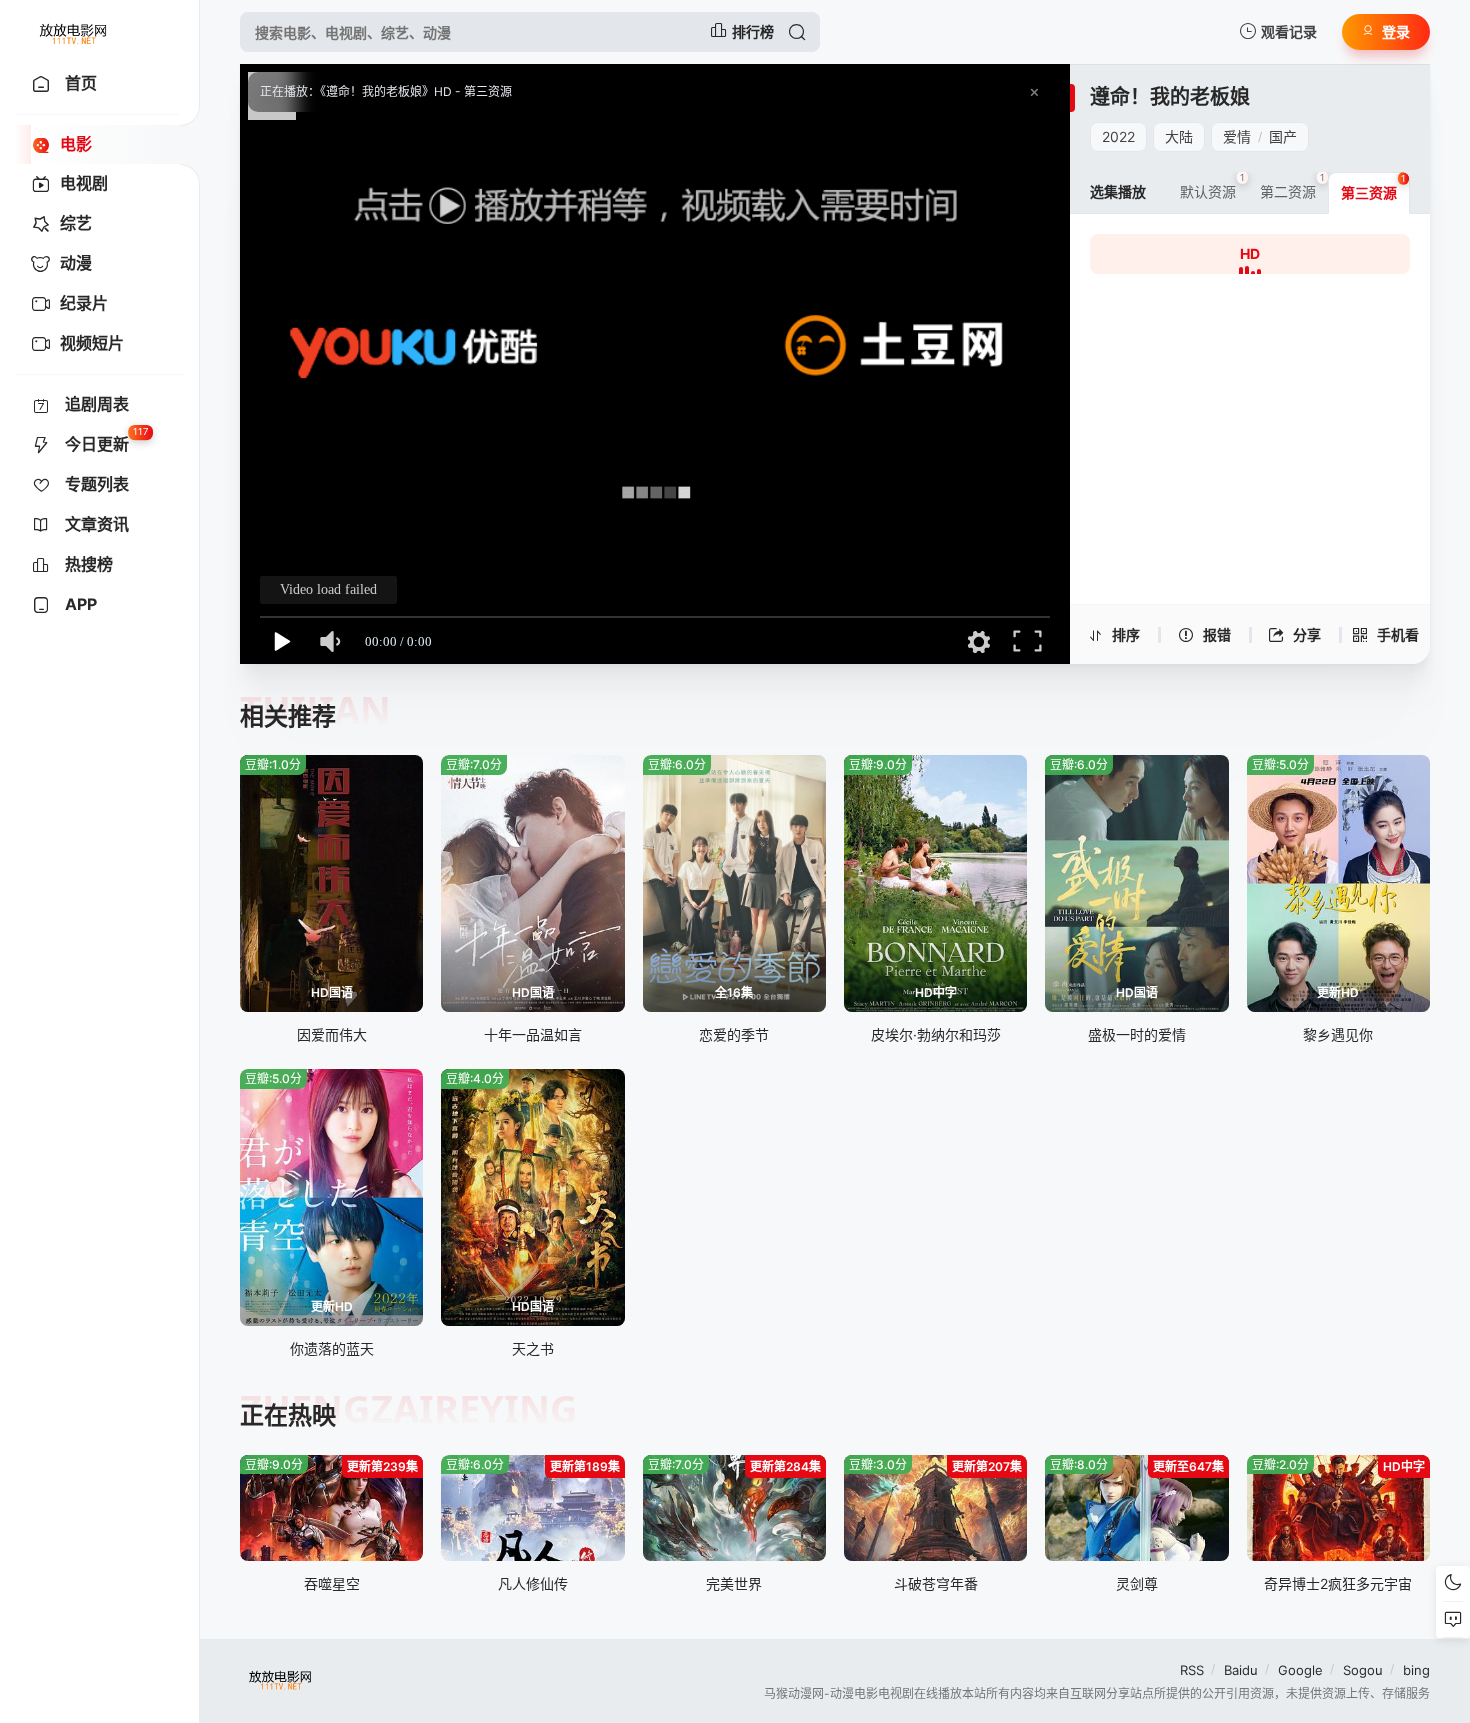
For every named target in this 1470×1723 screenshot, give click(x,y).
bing (1416, 1670)
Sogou (1363, 1670)
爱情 (1237, 136)
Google (1300, 1670)
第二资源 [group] (1292, 186)
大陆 (1179, 136)
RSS (1192, 1670)
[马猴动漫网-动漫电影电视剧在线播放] (75, 32)
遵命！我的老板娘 (1170, 97)
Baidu (1241, 1670)
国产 (1283, 136)
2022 (1118, 136)
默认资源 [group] (1212, 186)
